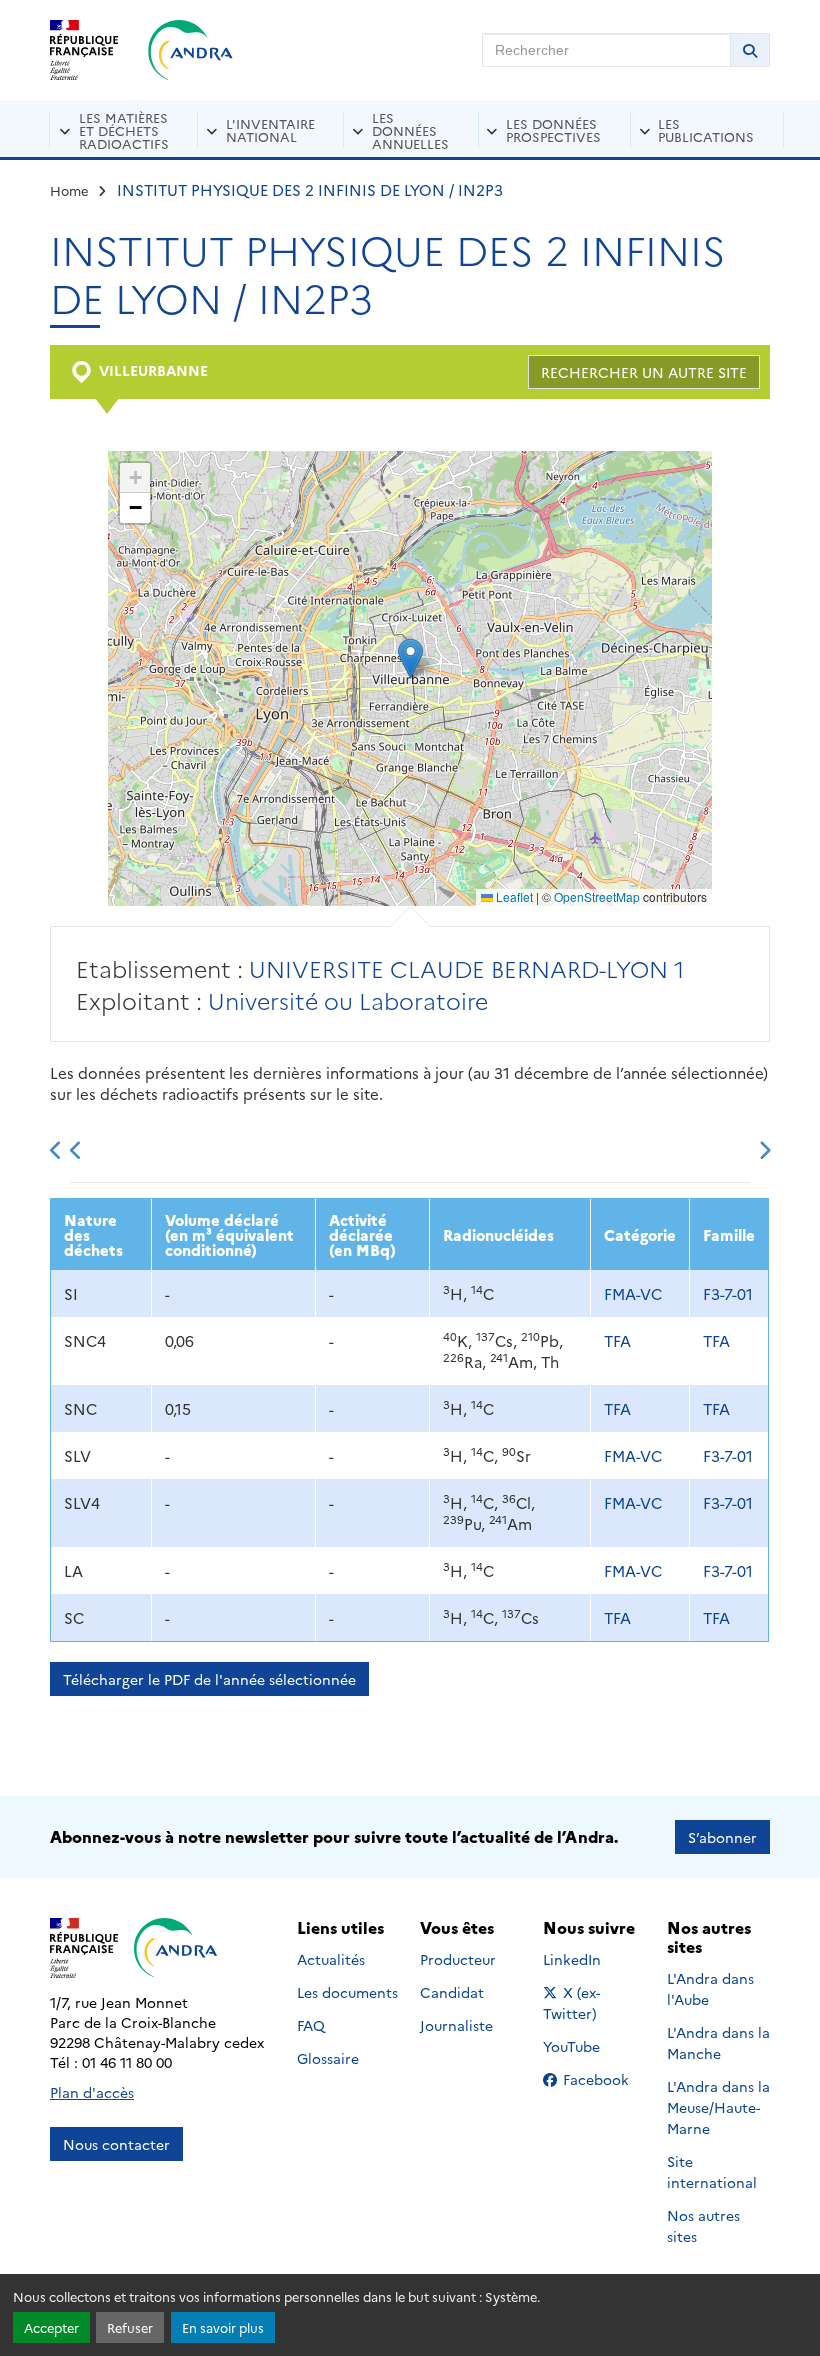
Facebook (602, 2079)
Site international (712, 2171)
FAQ (311, 2025)
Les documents (347, 1992)
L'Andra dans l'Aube (710, 1988)
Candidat (452, 1992)
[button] (410, 658)
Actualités (331, 1959)
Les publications (706, 129)
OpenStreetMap (597, 896)
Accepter (51, 2327)
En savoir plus (223, 2327)
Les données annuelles (410, 130)
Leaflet (513, 896)
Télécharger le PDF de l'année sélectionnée (209, 1679)
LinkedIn (593, 1959)
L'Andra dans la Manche (718, 2042)
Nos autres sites (703, 2225)
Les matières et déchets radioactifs (124, 130)
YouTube (593, 2046)
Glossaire (328, 2058)
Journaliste (456, 2025)
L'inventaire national (270, 129)
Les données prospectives (553, 129)
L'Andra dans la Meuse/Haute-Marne (718, 2107)
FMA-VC (633, 1293)
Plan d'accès (92, 2092)
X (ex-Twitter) (594, 2002)
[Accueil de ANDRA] (190, 50)
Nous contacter (116, 2144)
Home (69, 190)
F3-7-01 (728, 1293)
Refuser (130, 2327)
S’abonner (722, 1837)
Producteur (458, 1959)
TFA (617, 1340)
